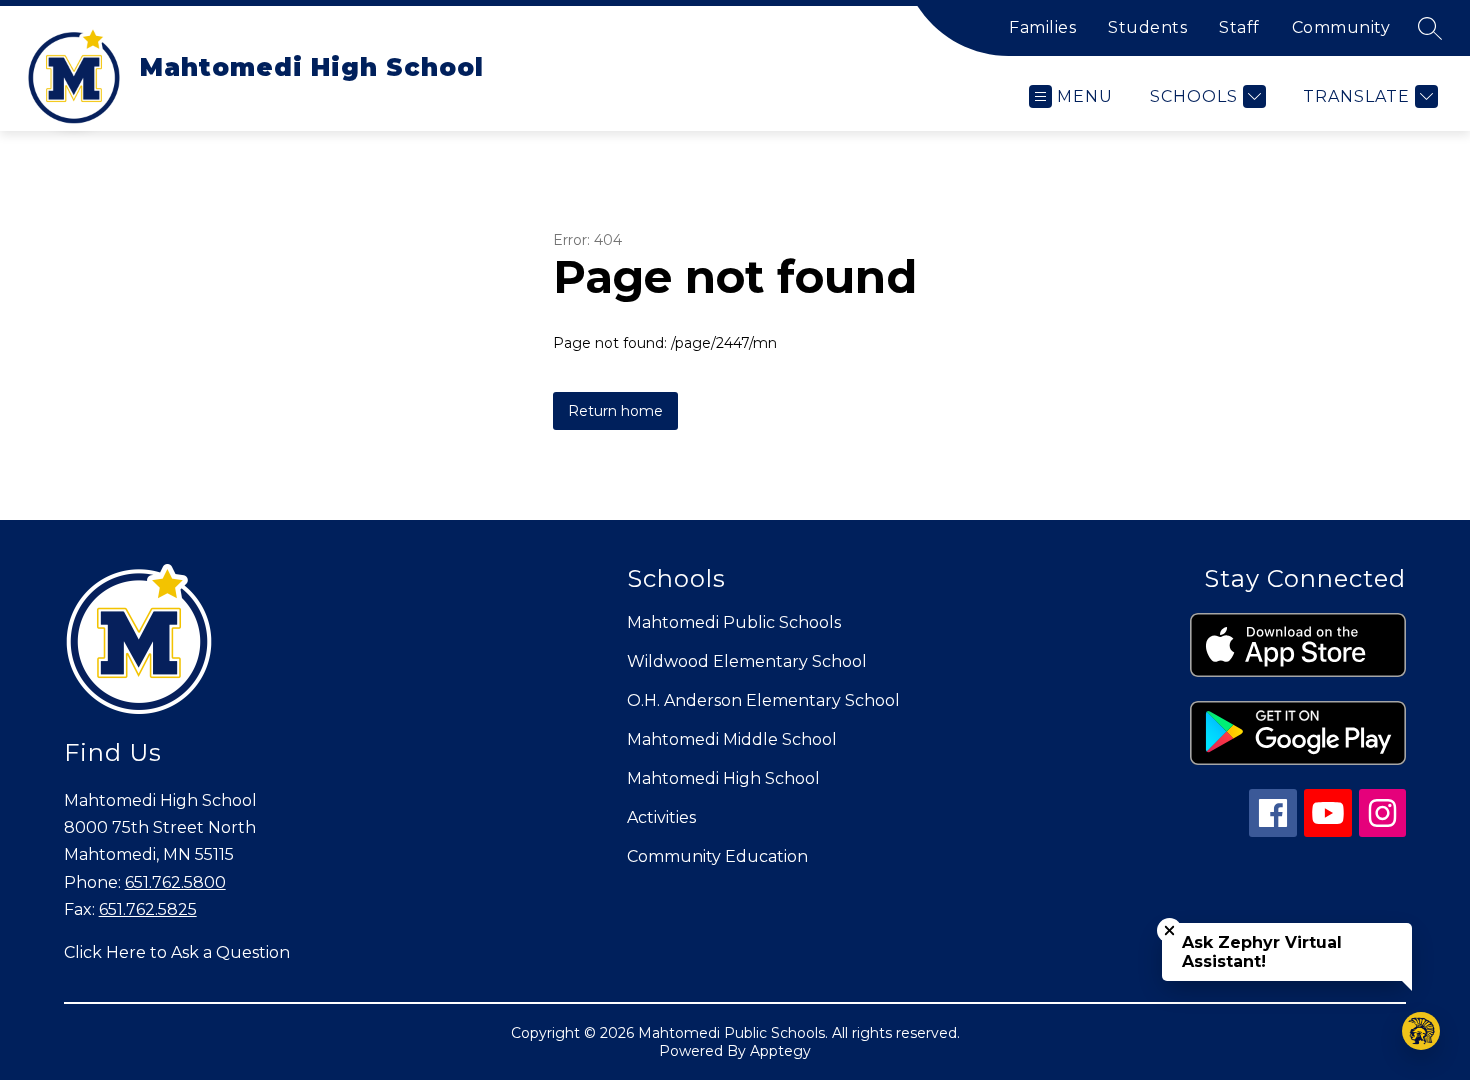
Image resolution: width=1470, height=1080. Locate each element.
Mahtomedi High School (723, 778)
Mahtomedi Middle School (732, 739)
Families (1042, 27)
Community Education (717, 856)
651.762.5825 (148, 909)
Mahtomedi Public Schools (734, 622)
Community (1341, 27)
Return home (615, 411)
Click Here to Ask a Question (177, 952)
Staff (1239, 27)
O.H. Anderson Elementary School (763, 700)
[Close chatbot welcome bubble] (1169, 930)
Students (1147, 27)
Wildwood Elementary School (747, 661)
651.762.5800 (175, 882)
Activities (661, 817)
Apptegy (780, 1051)
